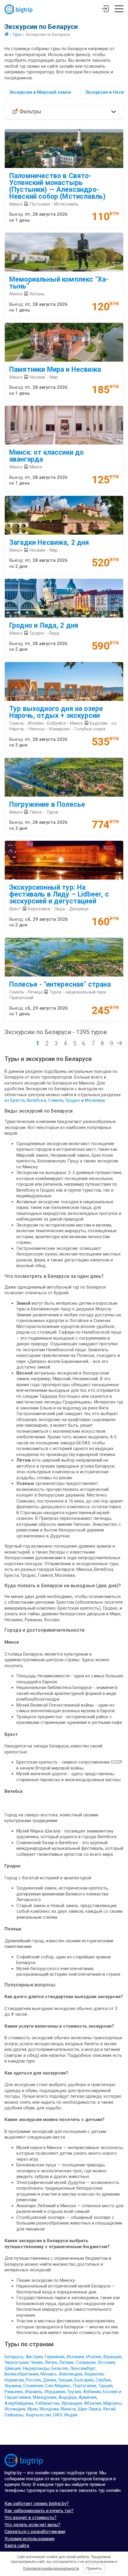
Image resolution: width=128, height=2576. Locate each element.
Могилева (95, 1100)
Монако (49, 2374)
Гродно (73, 1100)
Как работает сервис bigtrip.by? (37, 2503)
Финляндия (70, 2374)
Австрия (34, 2357)
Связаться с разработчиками (35, 2532)
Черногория (17, 2362)
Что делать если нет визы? (32, 2525)
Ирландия (72, 2403)
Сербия (103, 2380)
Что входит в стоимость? (31, 2518)
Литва (51, 2362)
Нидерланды (36, 2368)
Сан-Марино (58, 2386)
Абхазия (93, 2403)
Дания (49, 2380)
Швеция (13, 2368)
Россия (33, 2380)
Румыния (14, 2392)
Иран (32, 2409)
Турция (105, 2386)
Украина (13, 2386)
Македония (45, 2397)
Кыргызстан (38, 2415)
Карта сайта (17, 2546)
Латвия (66, 2362)
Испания (75, 2357)
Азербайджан (19, 2403)
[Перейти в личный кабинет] (105, 10)
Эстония (106, 2362)
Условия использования (29, 2539)
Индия (71, 2415)
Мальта (68, 2409)
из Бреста (15, 1100)
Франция (112, 2357)
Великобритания (21, 2374)
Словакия (86, 2362)
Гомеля (56, 1100)
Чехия (37, 2362)
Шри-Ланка (89, 2409)
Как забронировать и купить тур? (39, 2511)
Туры (17, 34)
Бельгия (60, 2368)
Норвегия (14, 2380)
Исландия (15, 2409)
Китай (109, 2409)
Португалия (84, 2386)
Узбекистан (47, 2403)
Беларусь (14, 2357)
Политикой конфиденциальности (51, 2569)
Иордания (55, 2392)
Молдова (49, 2409)
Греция (65, 2380)
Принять (94, 2568)
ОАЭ (57, 2415)
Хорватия (94, 2374)
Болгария (84, 2380)
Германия (54, 2357)
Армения (88, 2397)
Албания (92, 2392)
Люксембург (83, 2368)
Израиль (33, 2392)
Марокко (113, 2403)
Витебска (36, 1100)
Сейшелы (14, 2415)
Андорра (67, 2397)
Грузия (74, 2392)
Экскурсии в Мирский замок (40, 92)
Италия (93, 2357)
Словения (33, 2386)
